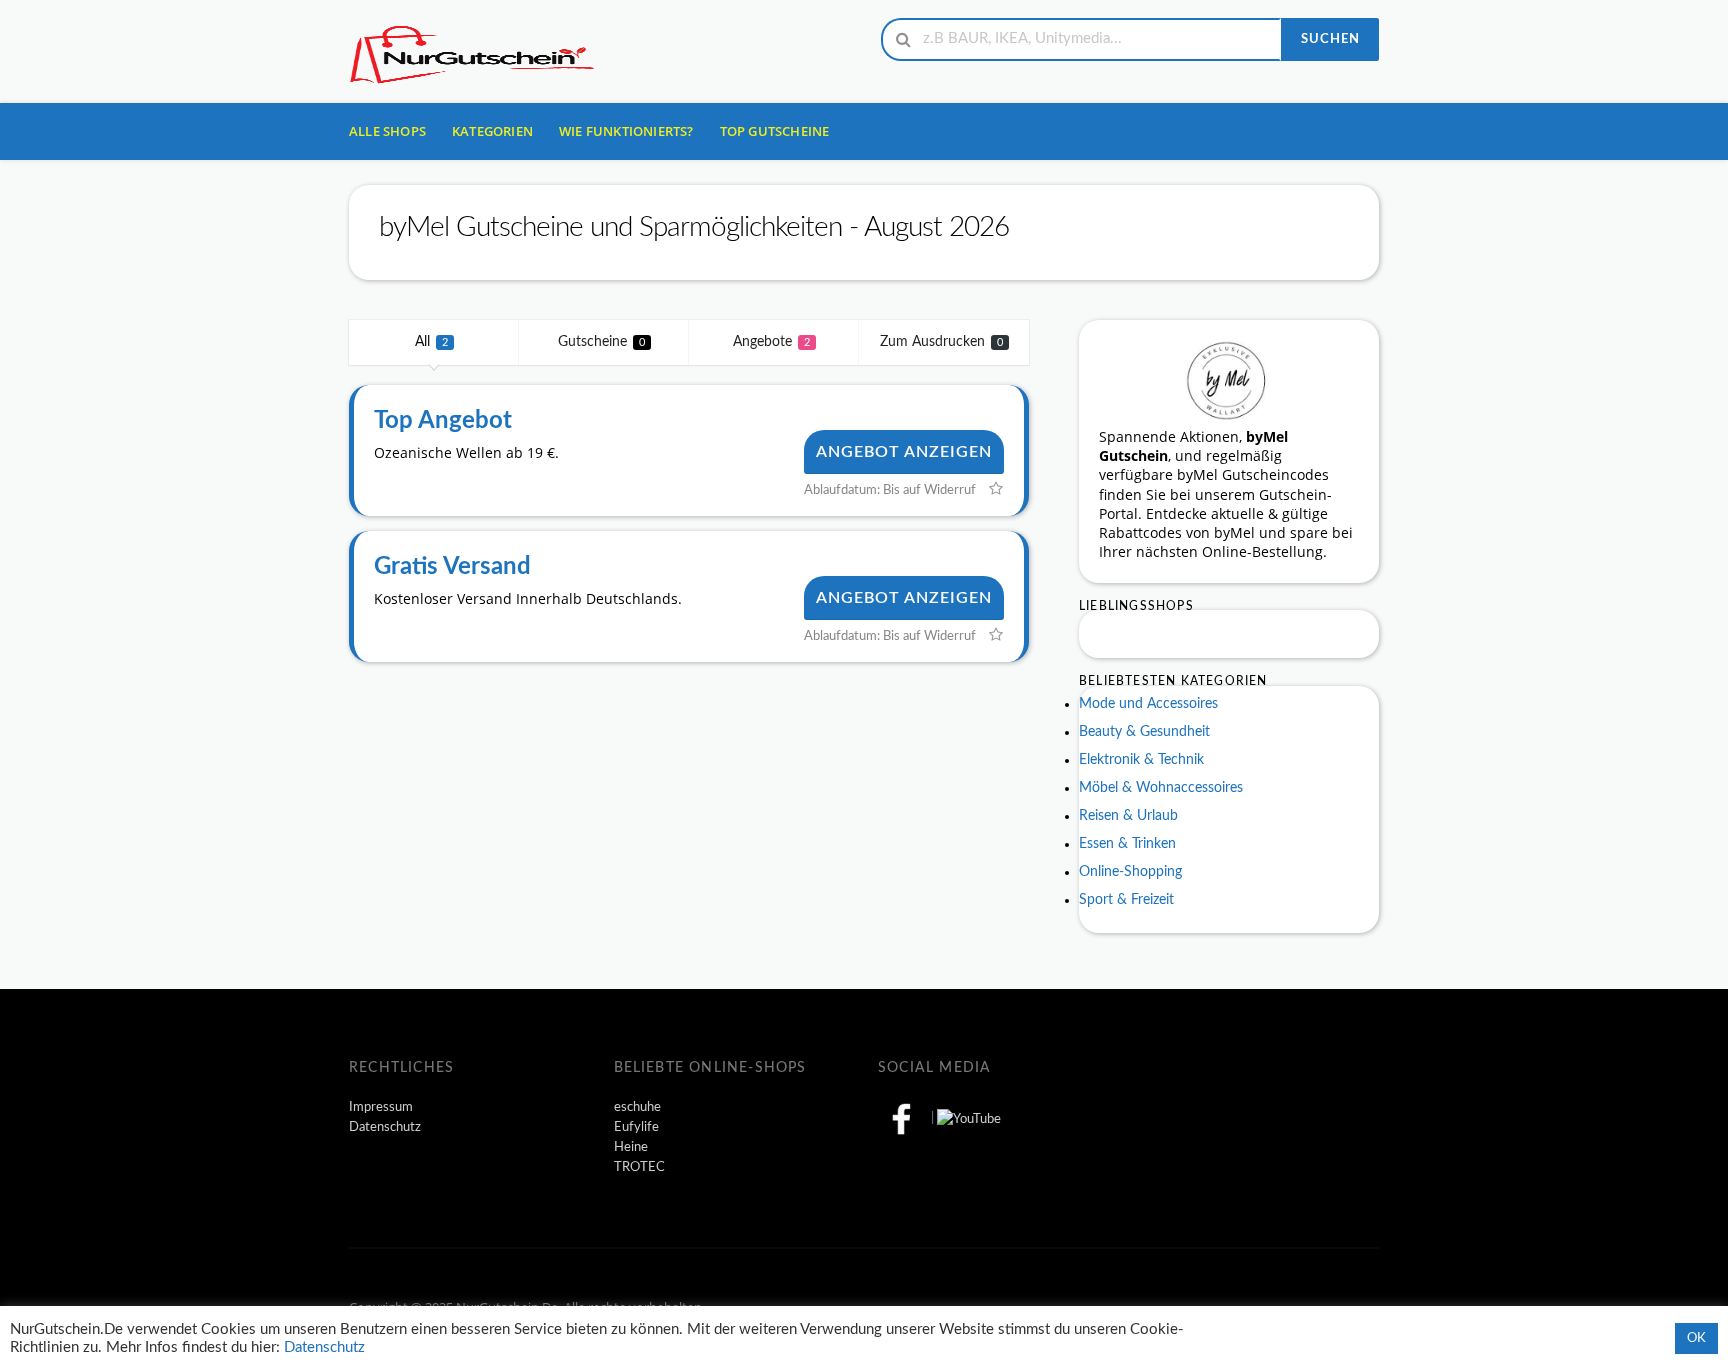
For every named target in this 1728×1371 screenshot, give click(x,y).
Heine (631, 1147)
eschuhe (637, 1107)
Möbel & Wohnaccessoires (1161, 788)
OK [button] (1696, 1338)
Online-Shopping (1130, 872)
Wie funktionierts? (626, 131)
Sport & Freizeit (1126, 900)
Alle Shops (387, 131)
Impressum (381, 1107)
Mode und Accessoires (1148, 704)
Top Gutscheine (775, 131)
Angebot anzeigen (904, 452)
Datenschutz (385, 1127)
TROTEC (639, 1167)
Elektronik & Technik (1141, 760)
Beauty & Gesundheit (1144, 732)
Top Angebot (443, 421)
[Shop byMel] (1229, 379)
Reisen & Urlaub (1128, 816)
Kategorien (492, 131)
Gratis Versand (452, 567)
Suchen (1330, 39)
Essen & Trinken (1127, 844)
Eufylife (636, 1127)
